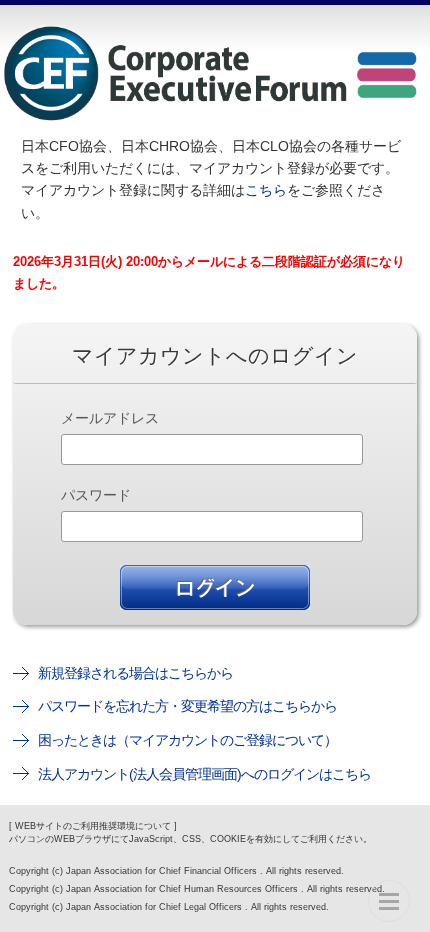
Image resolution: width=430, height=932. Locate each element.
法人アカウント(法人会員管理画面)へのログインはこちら (204, 774)
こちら (266, 190)
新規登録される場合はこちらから (135, 673)
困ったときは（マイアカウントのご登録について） (187, 740)
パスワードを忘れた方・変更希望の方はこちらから (187, 706)
